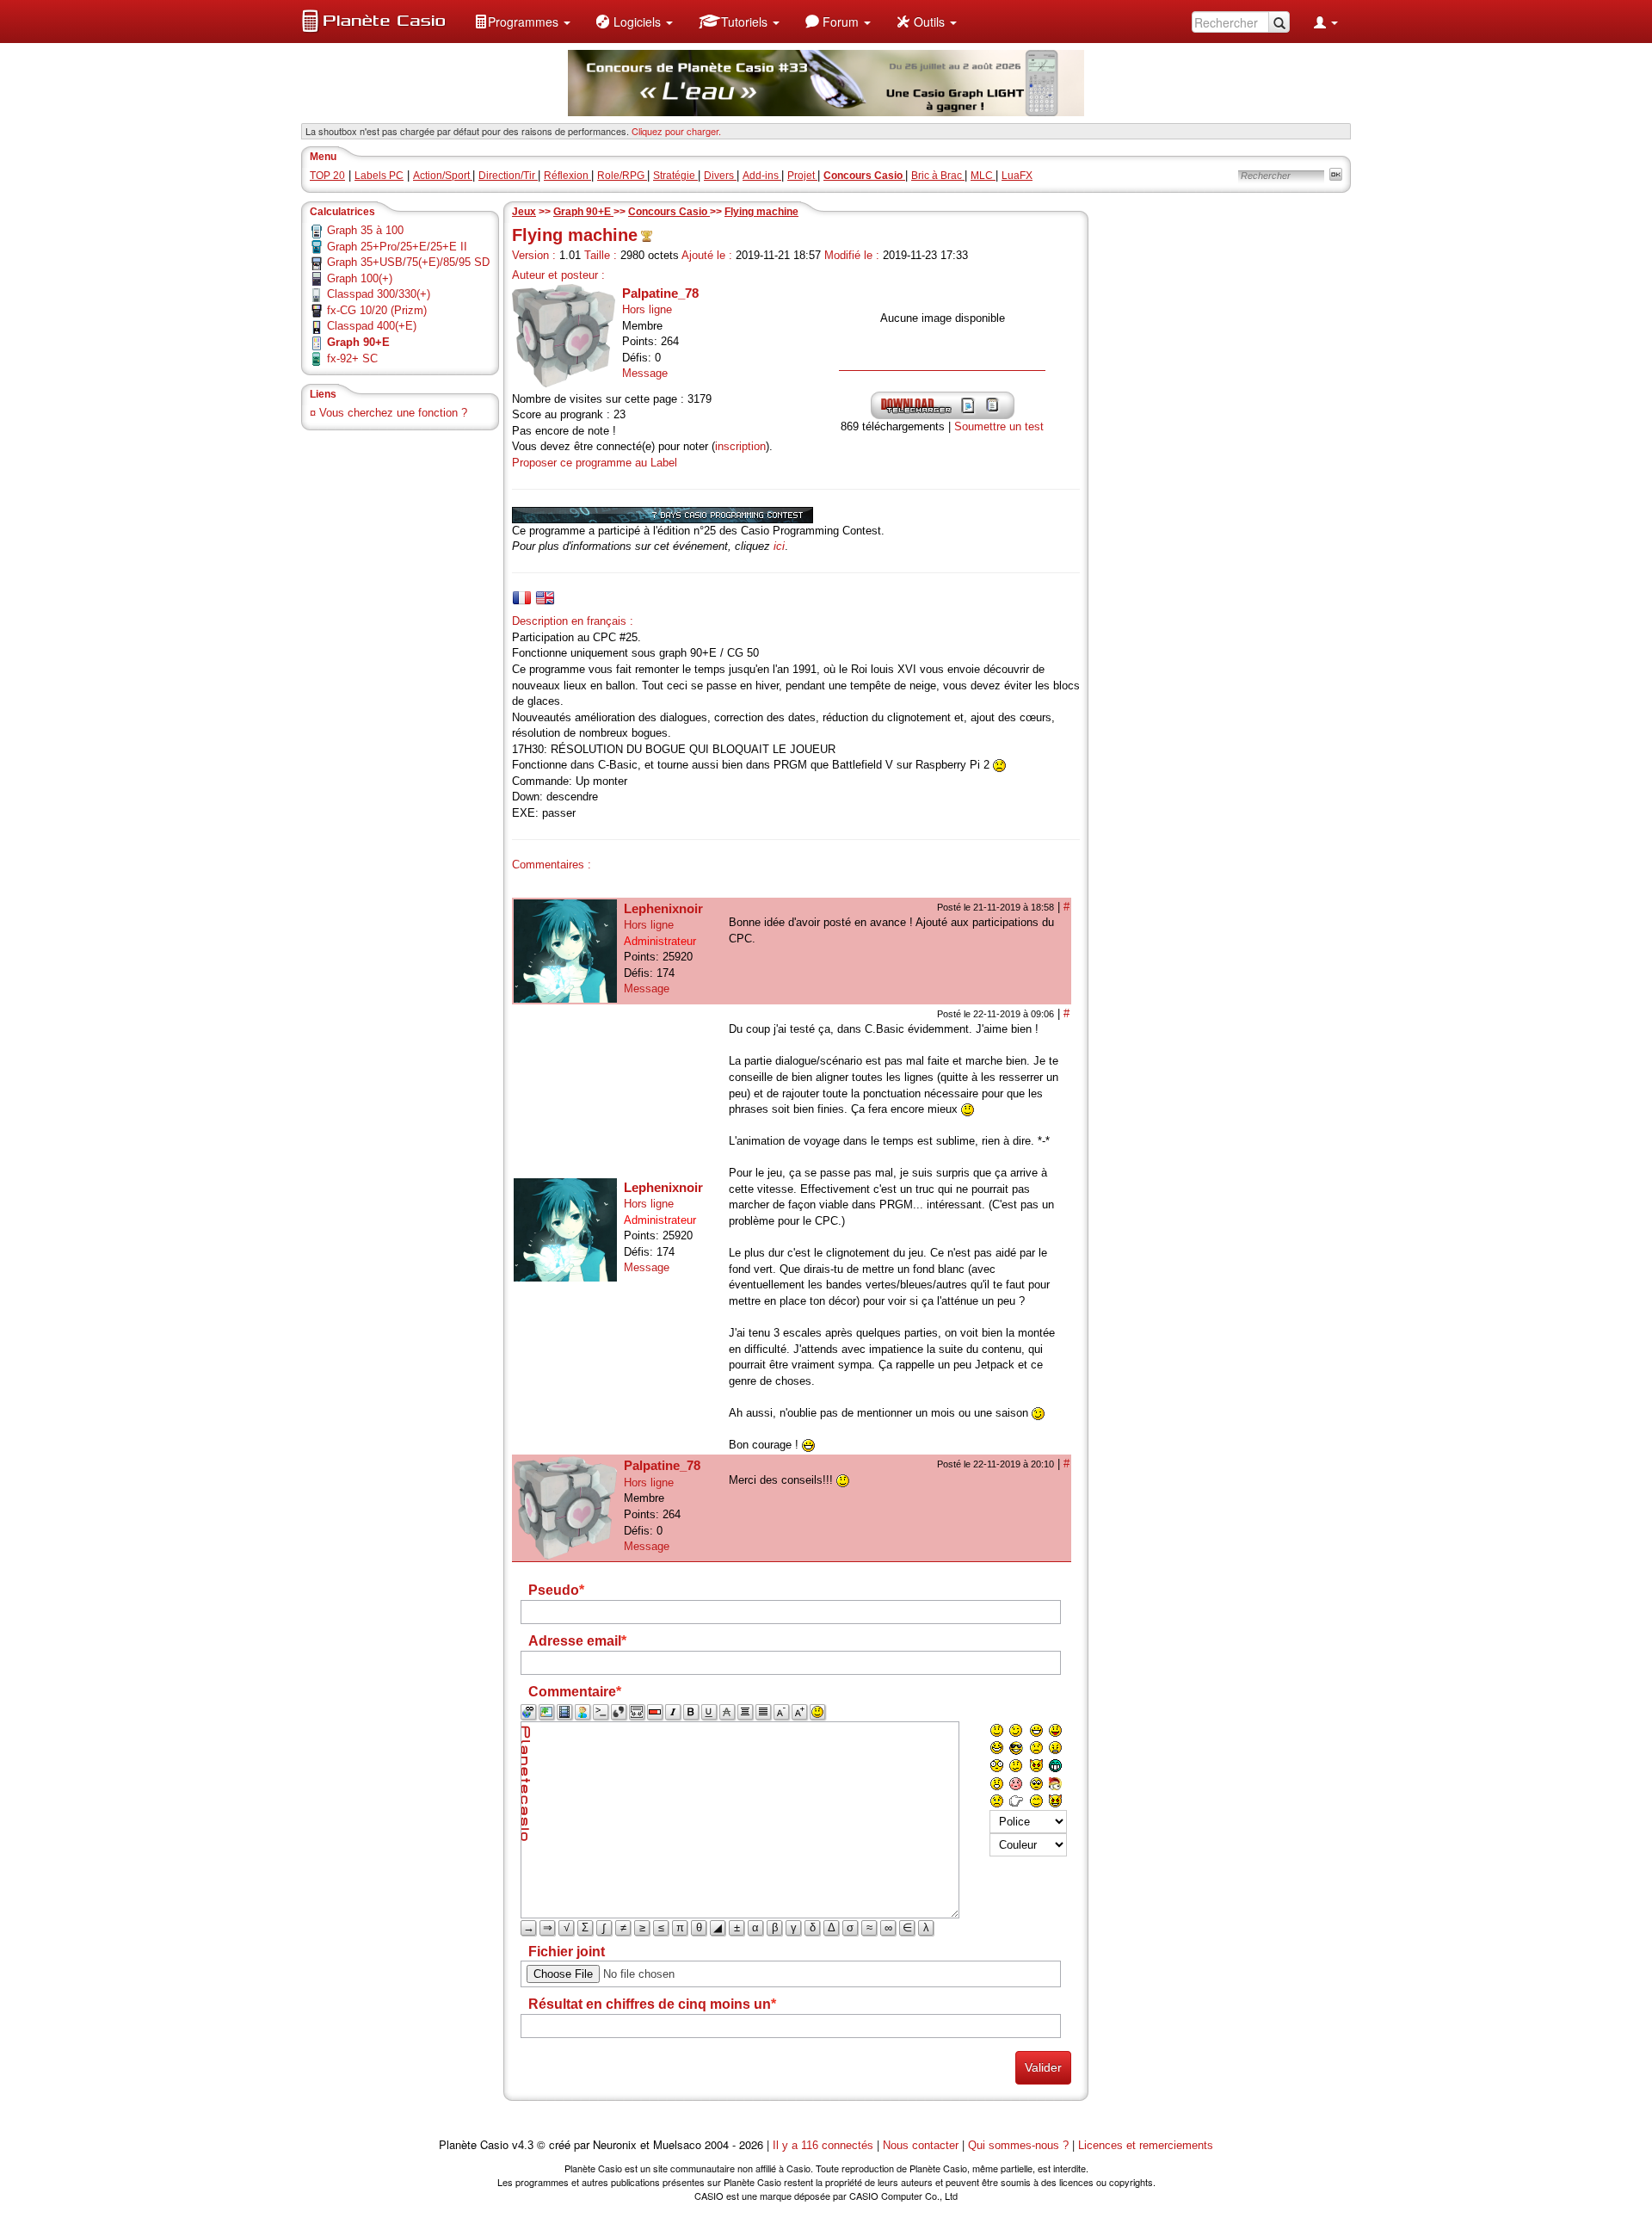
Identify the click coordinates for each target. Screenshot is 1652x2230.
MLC (983, 176)
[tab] (522, 598)
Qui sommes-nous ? (1018, 2145)
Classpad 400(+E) (372, 326)
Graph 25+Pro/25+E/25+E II (397, 247)
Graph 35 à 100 (365, 230)
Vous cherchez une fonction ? (393, 413)
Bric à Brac (938, 176)
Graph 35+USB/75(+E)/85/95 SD (408, 262)
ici (779, 546)
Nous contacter (921, 2145)
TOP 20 (327, 176)
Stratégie (675, 176)
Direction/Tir (508, 176)
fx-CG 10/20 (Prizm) (377, 310)
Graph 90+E (583, 212)
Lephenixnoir (663, 908)
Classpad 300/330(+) (379, 294)
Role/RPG (622, 176)
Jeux (524, 212)
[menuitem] (522, 22)
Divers (720, 176)
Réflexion (567, 176)
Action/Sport (443, 176)
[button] (522, 22)
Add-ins (762, 176)
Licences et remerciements (1146, 2145)
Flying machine (761, 212)
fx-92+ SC (352, 358)
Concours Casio (669, 212)
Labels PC (379, 176)
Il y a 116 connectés (825, 2145)
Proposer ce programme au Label (595, 463)
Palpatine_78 (660, 293)
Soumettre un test (999, 426)
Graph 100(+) (360, 278)
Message (645, 373)
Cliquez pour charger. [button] (676, 131)
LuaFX (1017, 176)
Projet (802, 176)
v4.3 (523, 2145)
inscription (740, 446)
